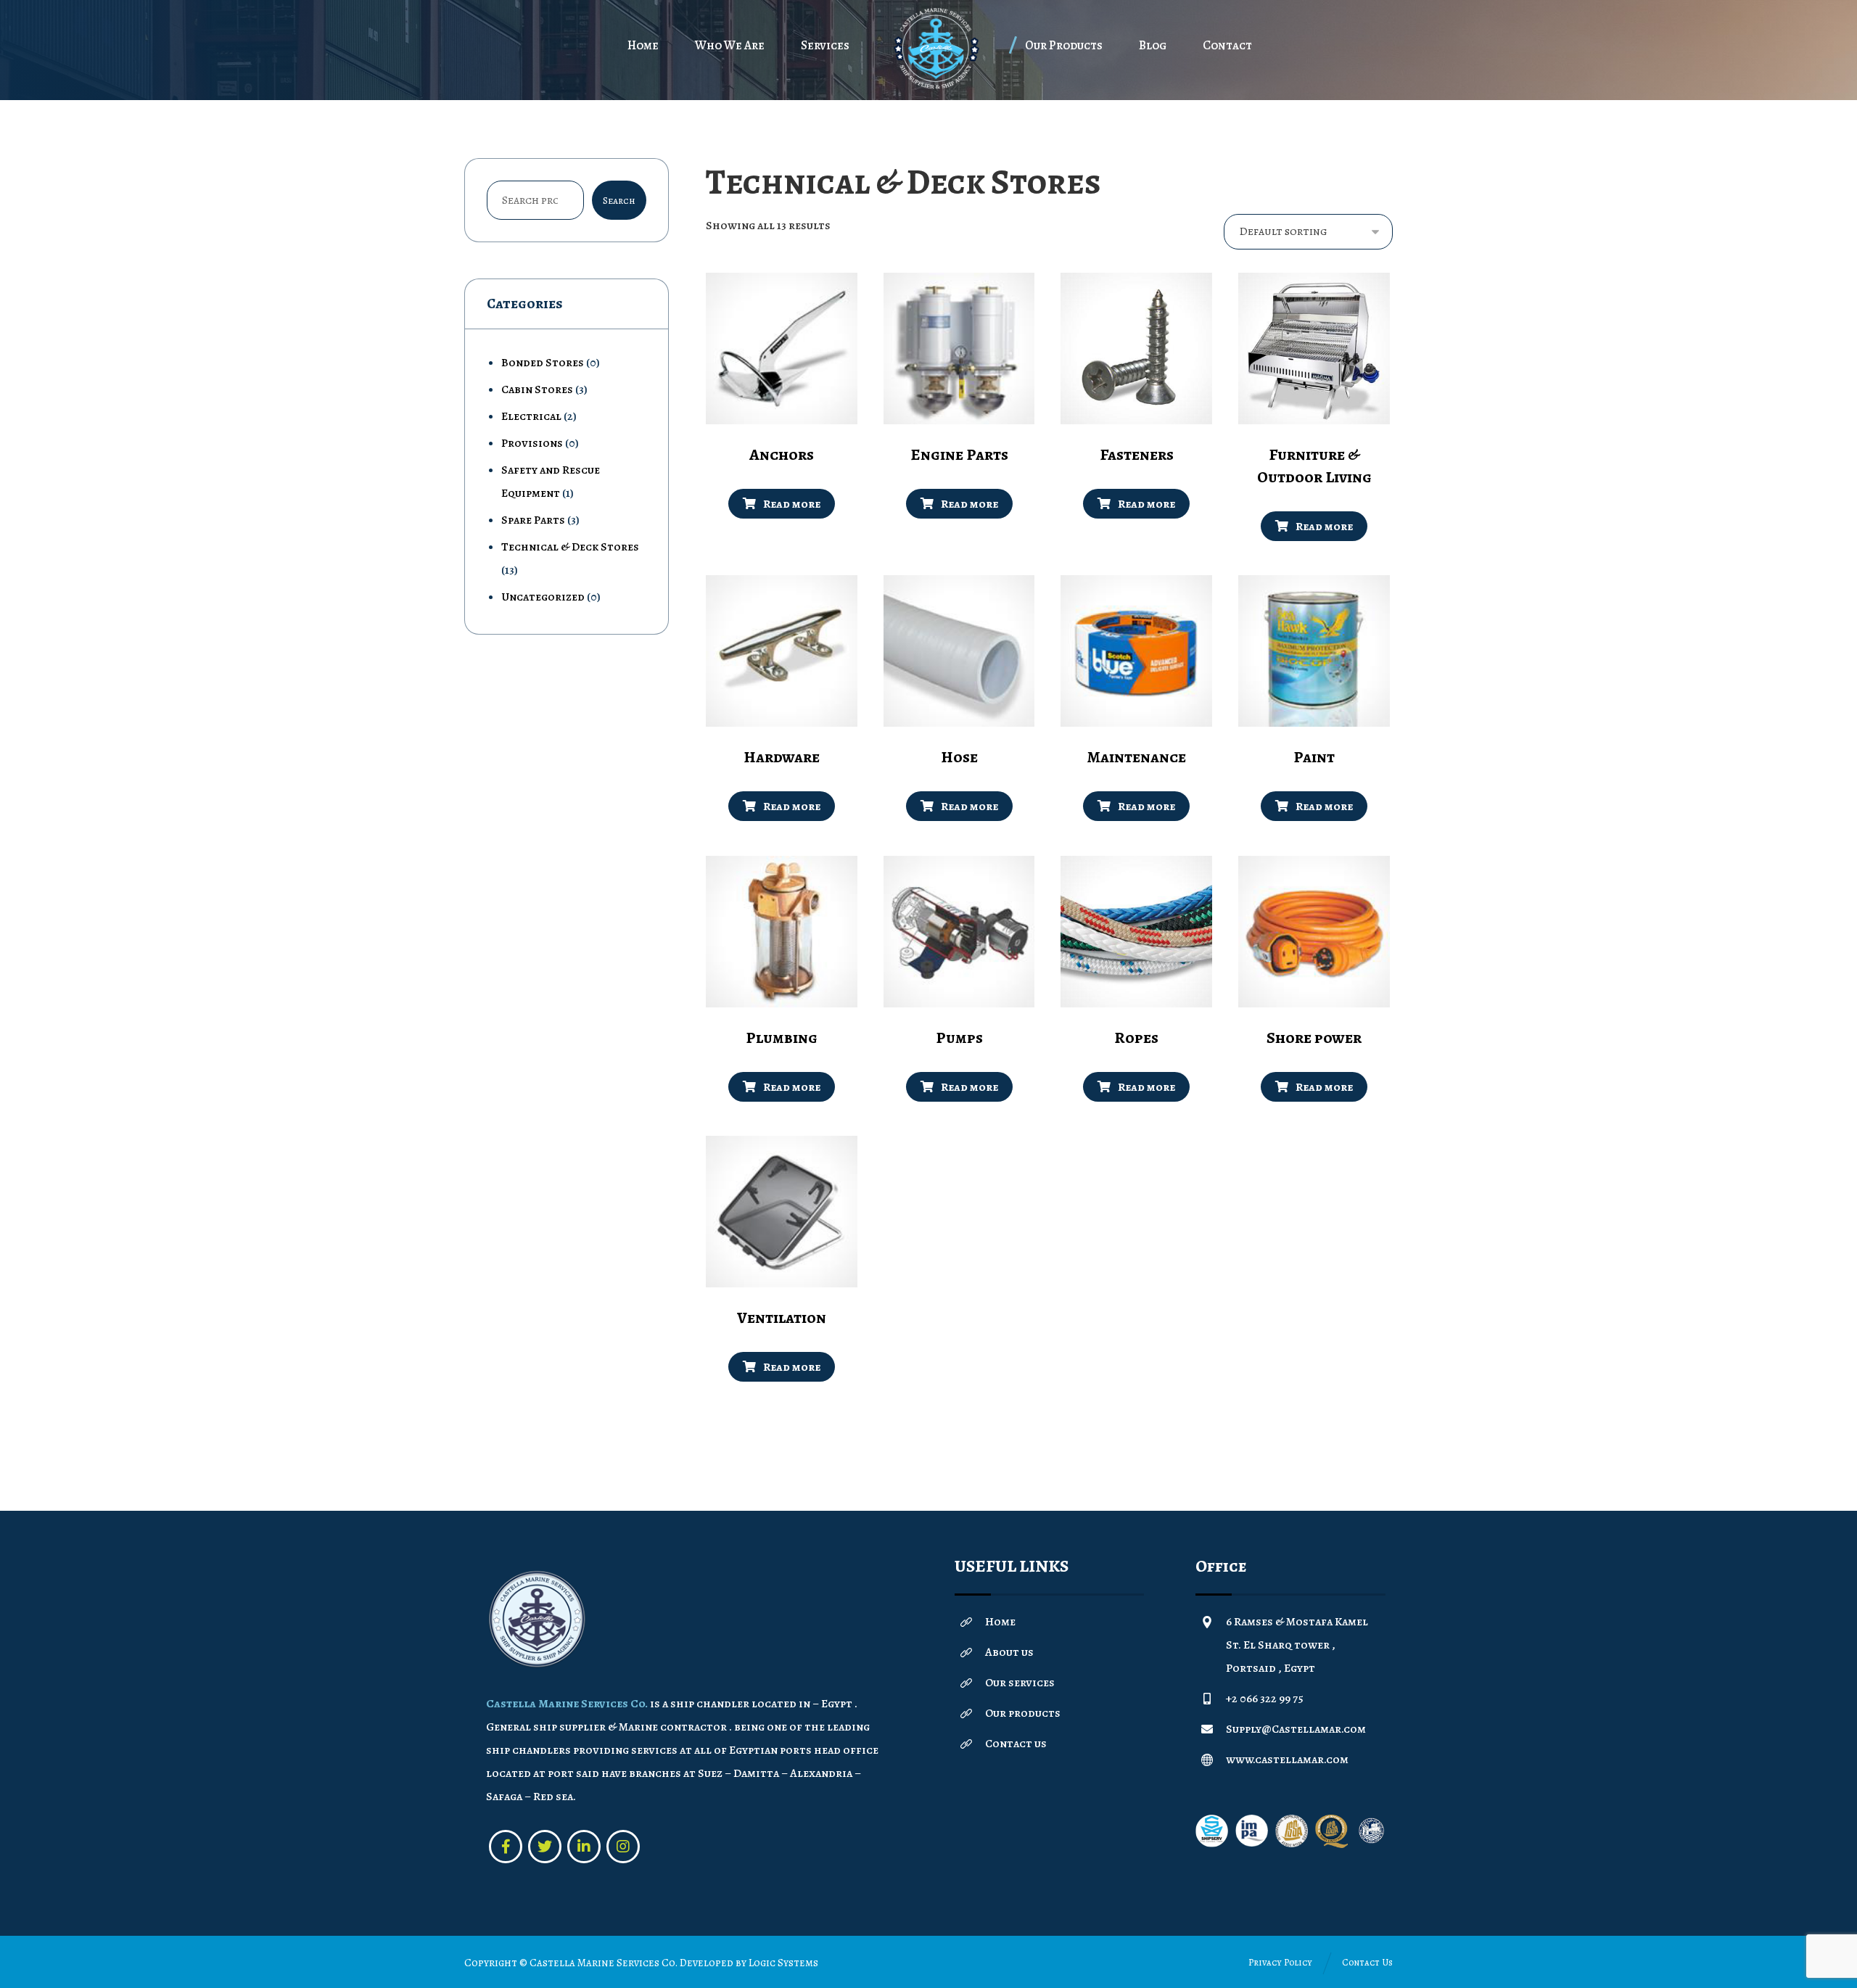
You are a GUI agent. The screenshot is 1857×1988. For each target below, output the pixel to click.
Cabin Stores (537, 389)
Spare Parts (533, 520)
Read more (792, 504)
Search (619, 201)
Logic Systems (783, 1963)
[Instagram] (623, 1847)
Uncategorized (543, 597)
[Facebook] (506, 1847)
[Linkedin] (584, 1847)
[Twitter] (545, 1847)
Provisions (532, 443)
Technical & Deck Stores (570, 547)
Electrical (531, 416)
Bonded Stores (543, 363)
